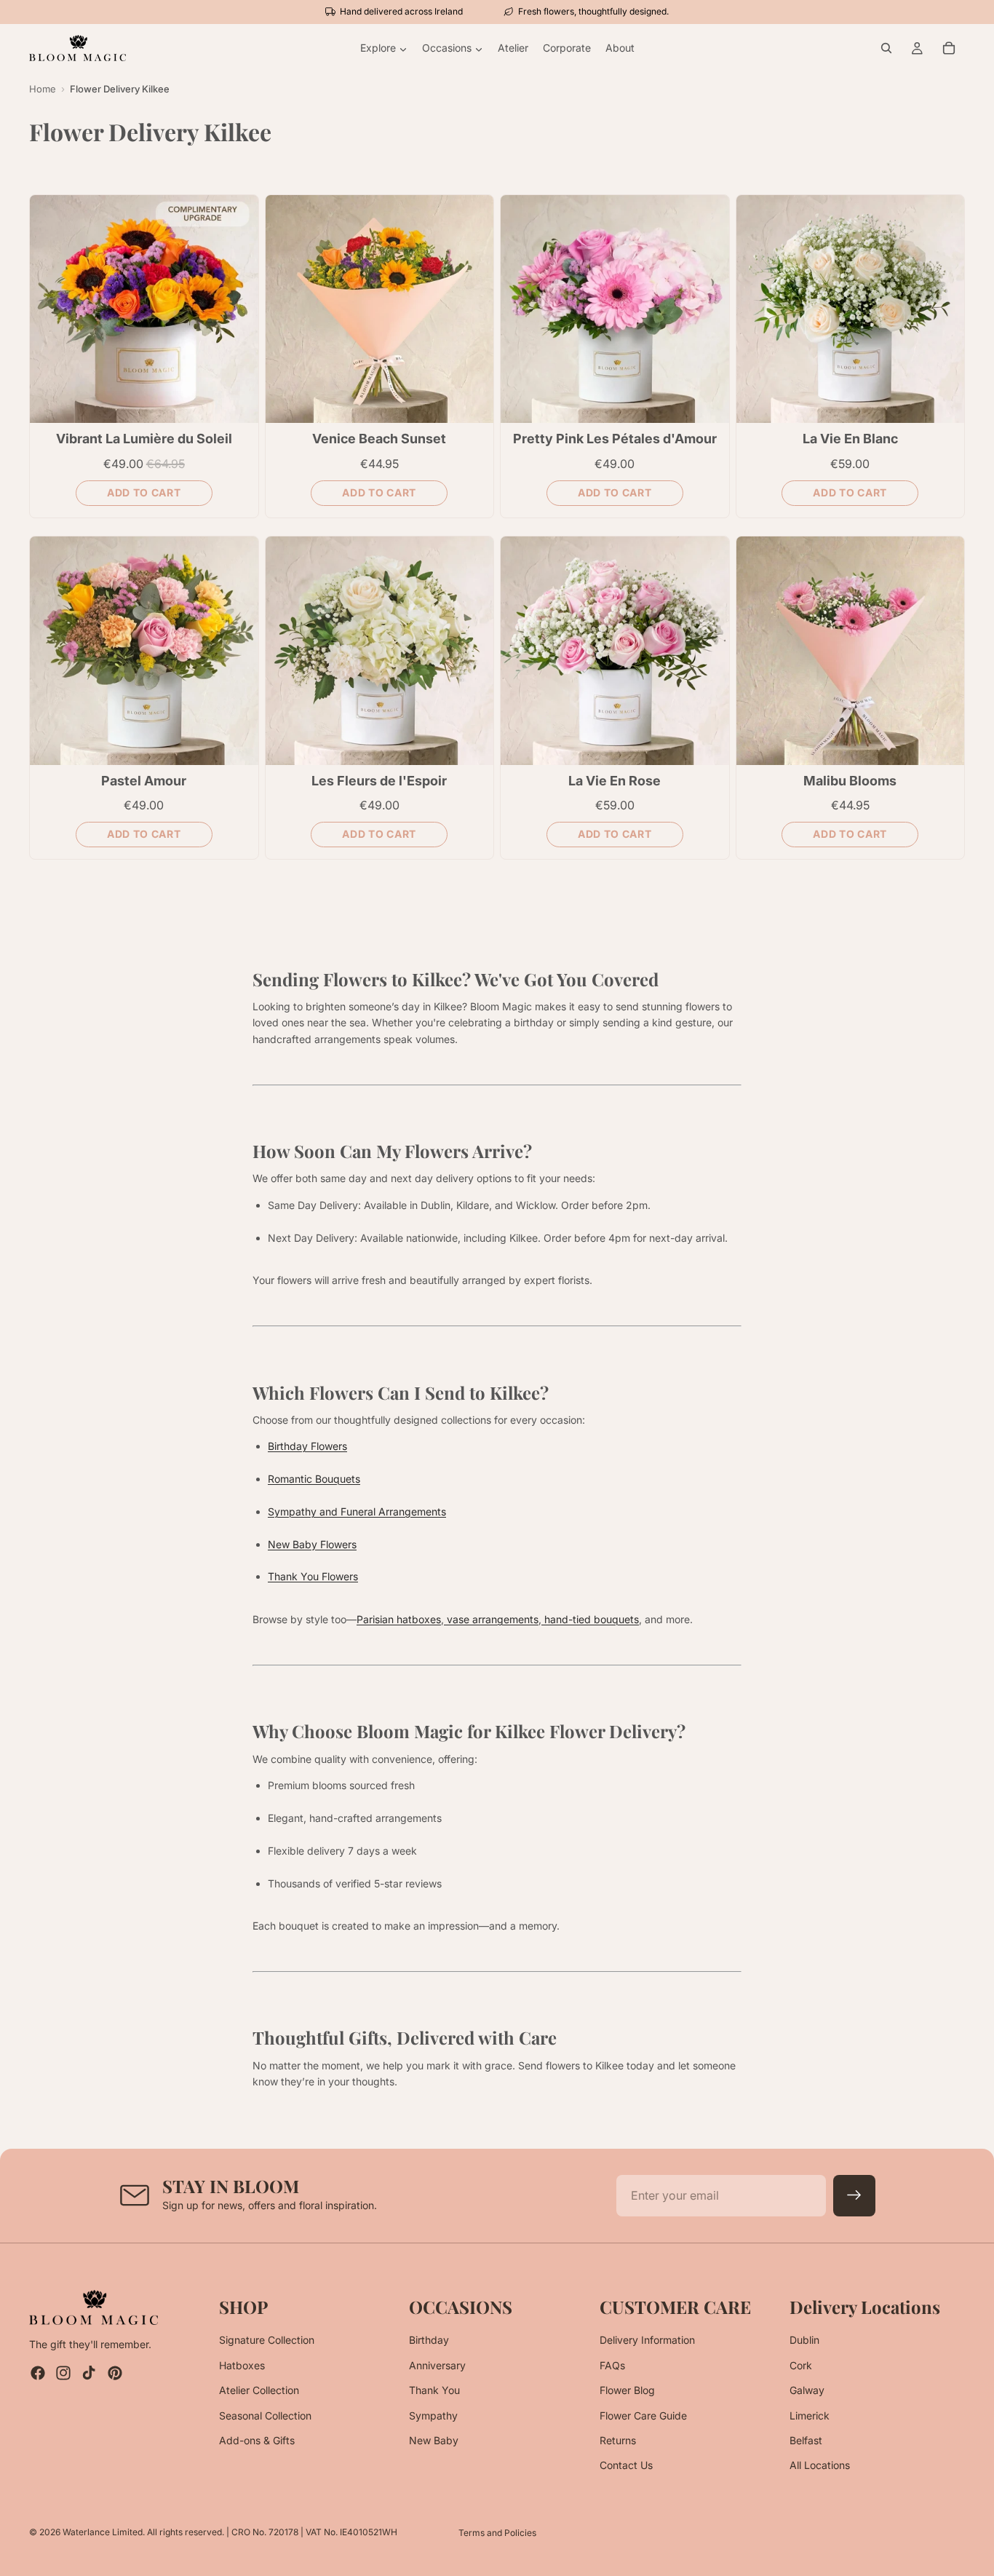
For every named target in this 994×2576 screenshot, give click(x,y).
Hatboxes (242, 2365)
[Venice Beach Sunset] (380, 309)
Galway (807, 2390)
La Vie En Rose (615, 781)
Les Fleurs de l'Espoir (379, 781)
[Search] (886, 48)
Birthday (429, 2341)
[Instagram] (63, 2374)
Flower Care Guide (643, 2416)
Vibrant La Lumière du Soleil (144, 439)
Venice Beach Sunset (379, 439)
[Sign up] (854, 2196)
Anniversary (437, 2365)
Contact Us (626, 2466)
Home (43, 89)
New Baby (434, 2440)
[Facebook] (38, 2374)
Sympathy (433, 2416)
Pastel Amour (144, 781)
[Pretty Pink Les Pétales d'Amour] (615, 309)
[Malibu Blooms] (851, 651)
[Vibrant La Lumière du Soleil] (144, 309)
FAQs (612, 2365)
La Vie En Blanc (850, 439)
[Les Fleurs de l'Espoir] (380, 651)
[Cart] (949, 48)
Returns (618, 2440)
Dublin (804, 2341)
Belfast (806, 2440)
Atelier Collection (259, 2390)
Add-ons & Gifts (257, 2440)
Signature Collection (267, 2341)
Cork (801, 2365)
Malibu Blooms (850, 781)
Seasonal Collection (265, 2416)
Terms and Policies (497, 2533)
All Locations (820, 2466)
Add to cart (144, 492)
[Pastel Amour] (144, 651)
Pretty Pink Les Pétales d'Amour (615, 439)
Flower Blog (627, 2390)
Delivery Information (647, 2341)
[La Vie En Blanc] (851, 309)
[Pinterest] (115, 2374)
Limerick (810, 2416)
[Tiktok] (89, 2374)
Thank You (434, 2390)
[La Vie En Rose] (615, 651)
